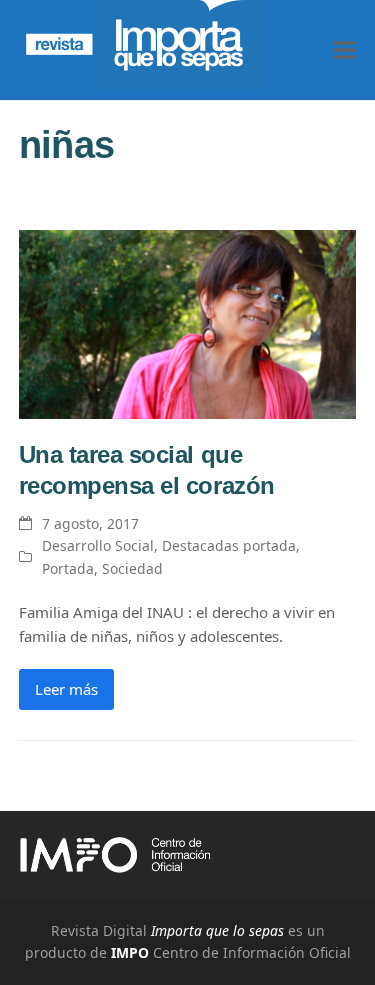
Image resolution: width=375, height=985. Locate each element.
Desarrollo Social (98, 545)
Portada (68, 568)
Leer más (66, 689)
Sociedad (132, 568)
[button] (345, 50)
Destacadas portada (229, 545)
